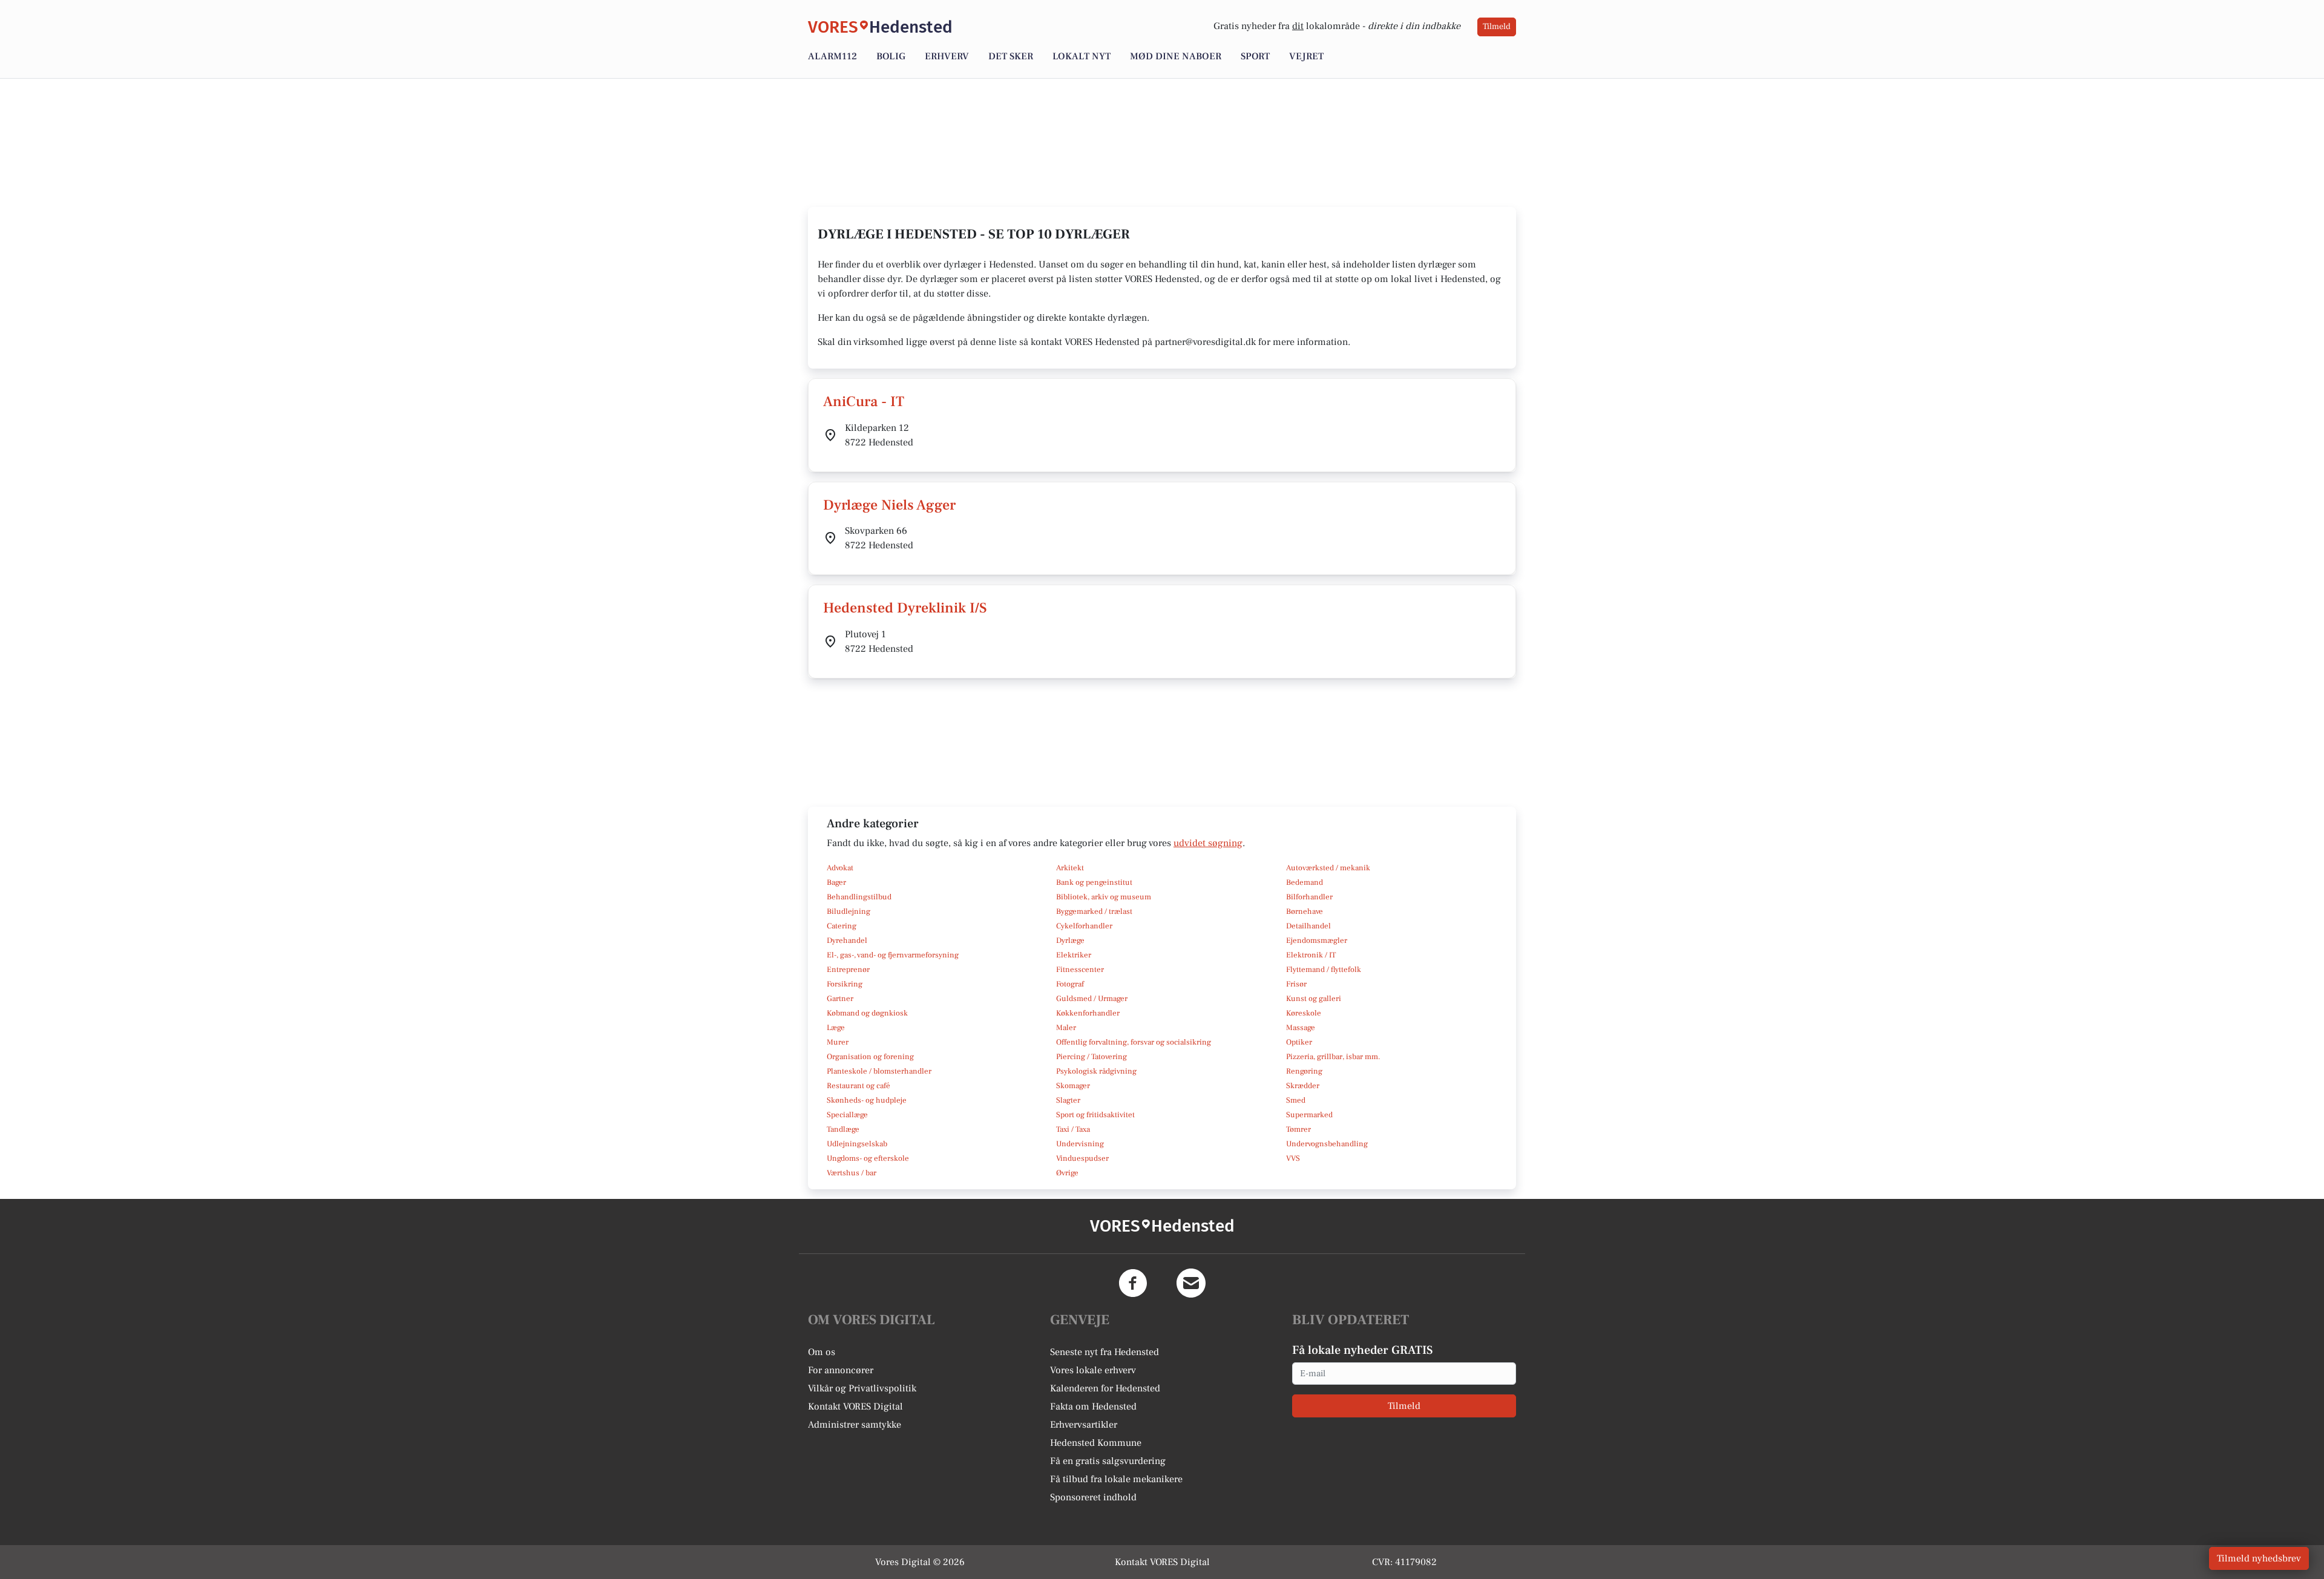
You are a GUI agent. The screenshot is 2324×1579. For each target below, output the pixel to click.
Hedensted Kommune (1096, 1443)
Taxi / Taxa (1073, 1129)
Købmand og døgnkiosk (867, 1013)
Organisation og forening (870, 1057)
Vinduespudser (1082, 1158)
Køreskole (1304, 1013)
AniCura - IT (864, 402)
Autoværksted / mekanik (1328, 868)
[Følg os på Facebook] (1133, 1283)
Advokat (840, 868)
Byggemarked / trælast (1094, 911)
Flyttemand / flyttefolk (1324, 970)
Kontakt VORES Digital (855, 1407)
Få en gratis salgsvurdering (1108, 1461)
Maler (1066, 1028)
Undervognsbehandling (1327, 1144)
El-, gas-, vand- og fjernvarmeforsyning (893, 955)
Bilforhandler (1309, 897)
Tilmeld (1497, 27)
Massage (1301, 1028)
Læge (836, 1028)
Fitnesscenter (1080, 970)
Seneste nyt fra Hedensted (1105, 1352)
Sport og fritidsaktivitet (1095, 1115)
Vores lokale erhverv (1093, 1370)
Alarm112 (832, 56)
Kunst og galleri (1314, 999)
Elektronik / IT (1311, 955)
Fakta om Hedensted (1093, 1407)
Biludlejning (849, 911)
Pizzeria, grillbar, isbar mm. (1333, 1057)
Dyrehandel (847, 941)
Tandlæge (843, 1129)
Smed (1296, 1100)
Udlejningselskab (857, 1144)
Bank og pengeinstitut (1094, 882)
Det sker (1011, 56)
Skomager (1073, 1086)
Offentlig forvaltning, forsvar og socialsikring (1134, 1042)
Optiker (1299, 1042)
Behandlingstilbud (859, 897)
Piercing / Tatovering (1091, 1057)
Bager (836, 882)
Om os (822, 1352)
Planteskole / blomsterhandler (879, 1071)
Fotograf (1070, 984)
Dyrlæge (1070, 941)
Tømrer (1298, 1129)
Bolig (891, 56)
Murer (838, 1042)
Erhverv (947, 56)
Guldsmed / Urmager (1092, 999)
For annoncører (841, 1370)
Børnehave (1305, 911)
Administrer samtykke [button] (855, 1425)
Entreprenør (848, 970)
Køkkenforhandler (1088, 1013)
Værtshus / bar (852, 1173)
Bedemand (1305, 882)
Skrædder (1303, 1086)
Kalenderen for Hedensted (1105, 1388)
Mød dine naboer (1176, 56)
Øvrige (1067, 1173)
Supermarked (1309, 1115)
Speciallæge (847, 1115)
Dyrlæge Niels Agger (889, 505)
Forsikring (845, 984)
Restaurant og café (858, 1086)
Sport (1255, 56)
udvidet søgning (1208, 843)
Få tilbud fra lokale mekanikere (1116, 1479)
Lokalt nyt (1082, 56)
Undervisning (1080, 1144)
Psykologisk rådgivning (1096, 1071)
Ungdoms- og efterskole (868, 1158)
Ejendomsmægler (1317, 941)
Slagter (1068, 1100)
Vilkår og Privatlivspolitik (862, 1388)
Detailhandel (1308, 926)
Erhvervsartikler (1084, 1425)
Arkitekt (1070, 868)
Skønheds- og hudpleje (867, 1100)
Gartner (840, 999)
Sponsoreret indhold (1093, 1497)
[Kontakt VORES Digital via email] (1191, 1283)
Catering (842, 926)
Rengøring (1304, 1071)
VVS (1293, 1158)
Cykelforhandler (1084, 926)
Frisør (1296, 984)
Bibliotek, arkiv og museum (1104, 897)
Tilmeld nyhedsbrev (2259, 1558)
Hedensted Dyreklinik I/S (905, 608)
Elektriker (1074, 955)
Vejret (1306, 56)
